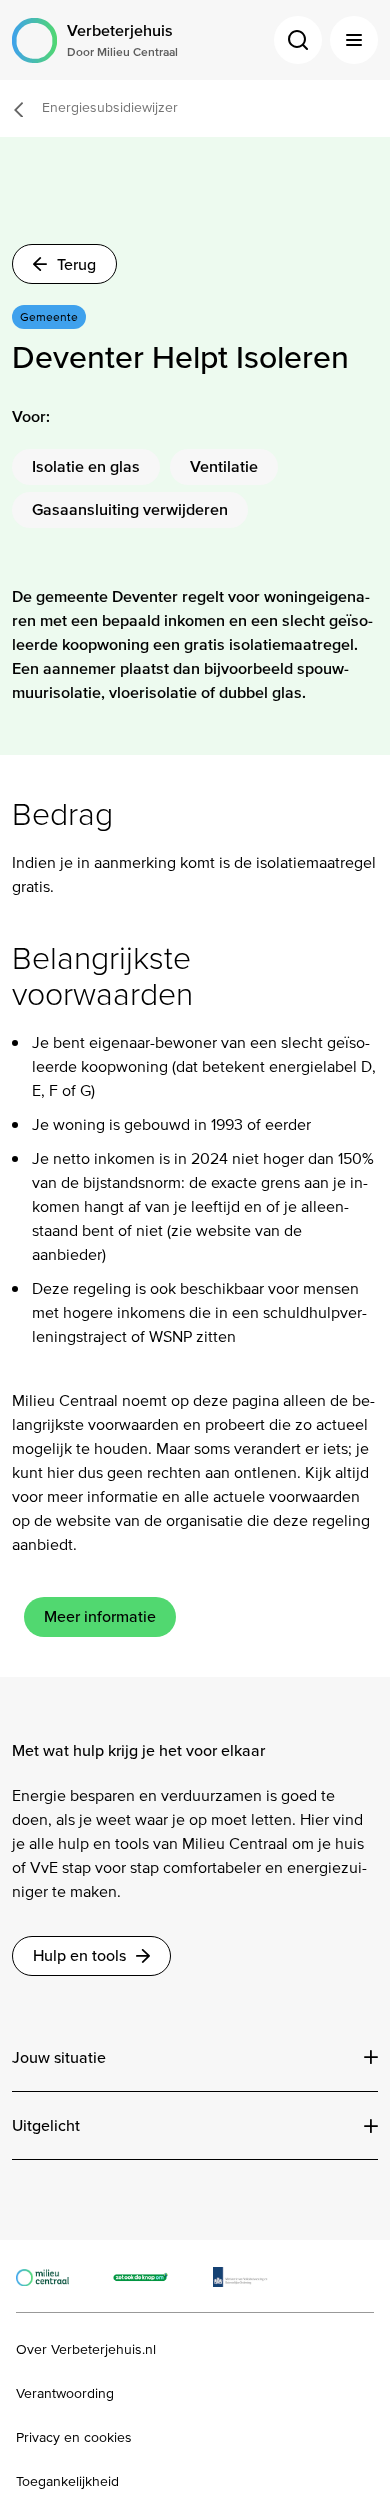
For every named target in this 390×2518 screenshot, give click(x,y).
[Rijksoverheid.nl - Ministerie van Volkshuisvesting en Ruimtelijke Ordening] (250, 2276)
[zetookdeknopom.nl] (151, 2276)
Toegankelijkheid (67, 2482)
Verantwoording (65, 2394)
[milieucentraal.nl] (52, 2276)
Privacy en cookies (74, 2438)
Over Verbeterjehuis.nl (86, 2350)
